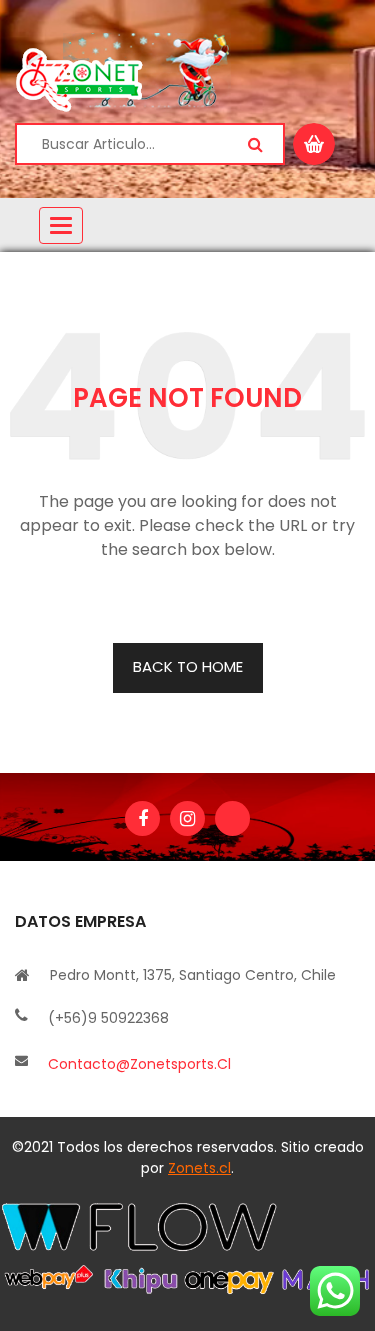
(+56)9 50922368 (108, 1018)
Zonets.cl (199, 1168)
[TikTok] (232, 818)
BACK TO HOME (188, 666)
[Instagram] (187, 818)
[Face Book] (142, 818)
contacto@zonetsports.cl (139, 1064)
